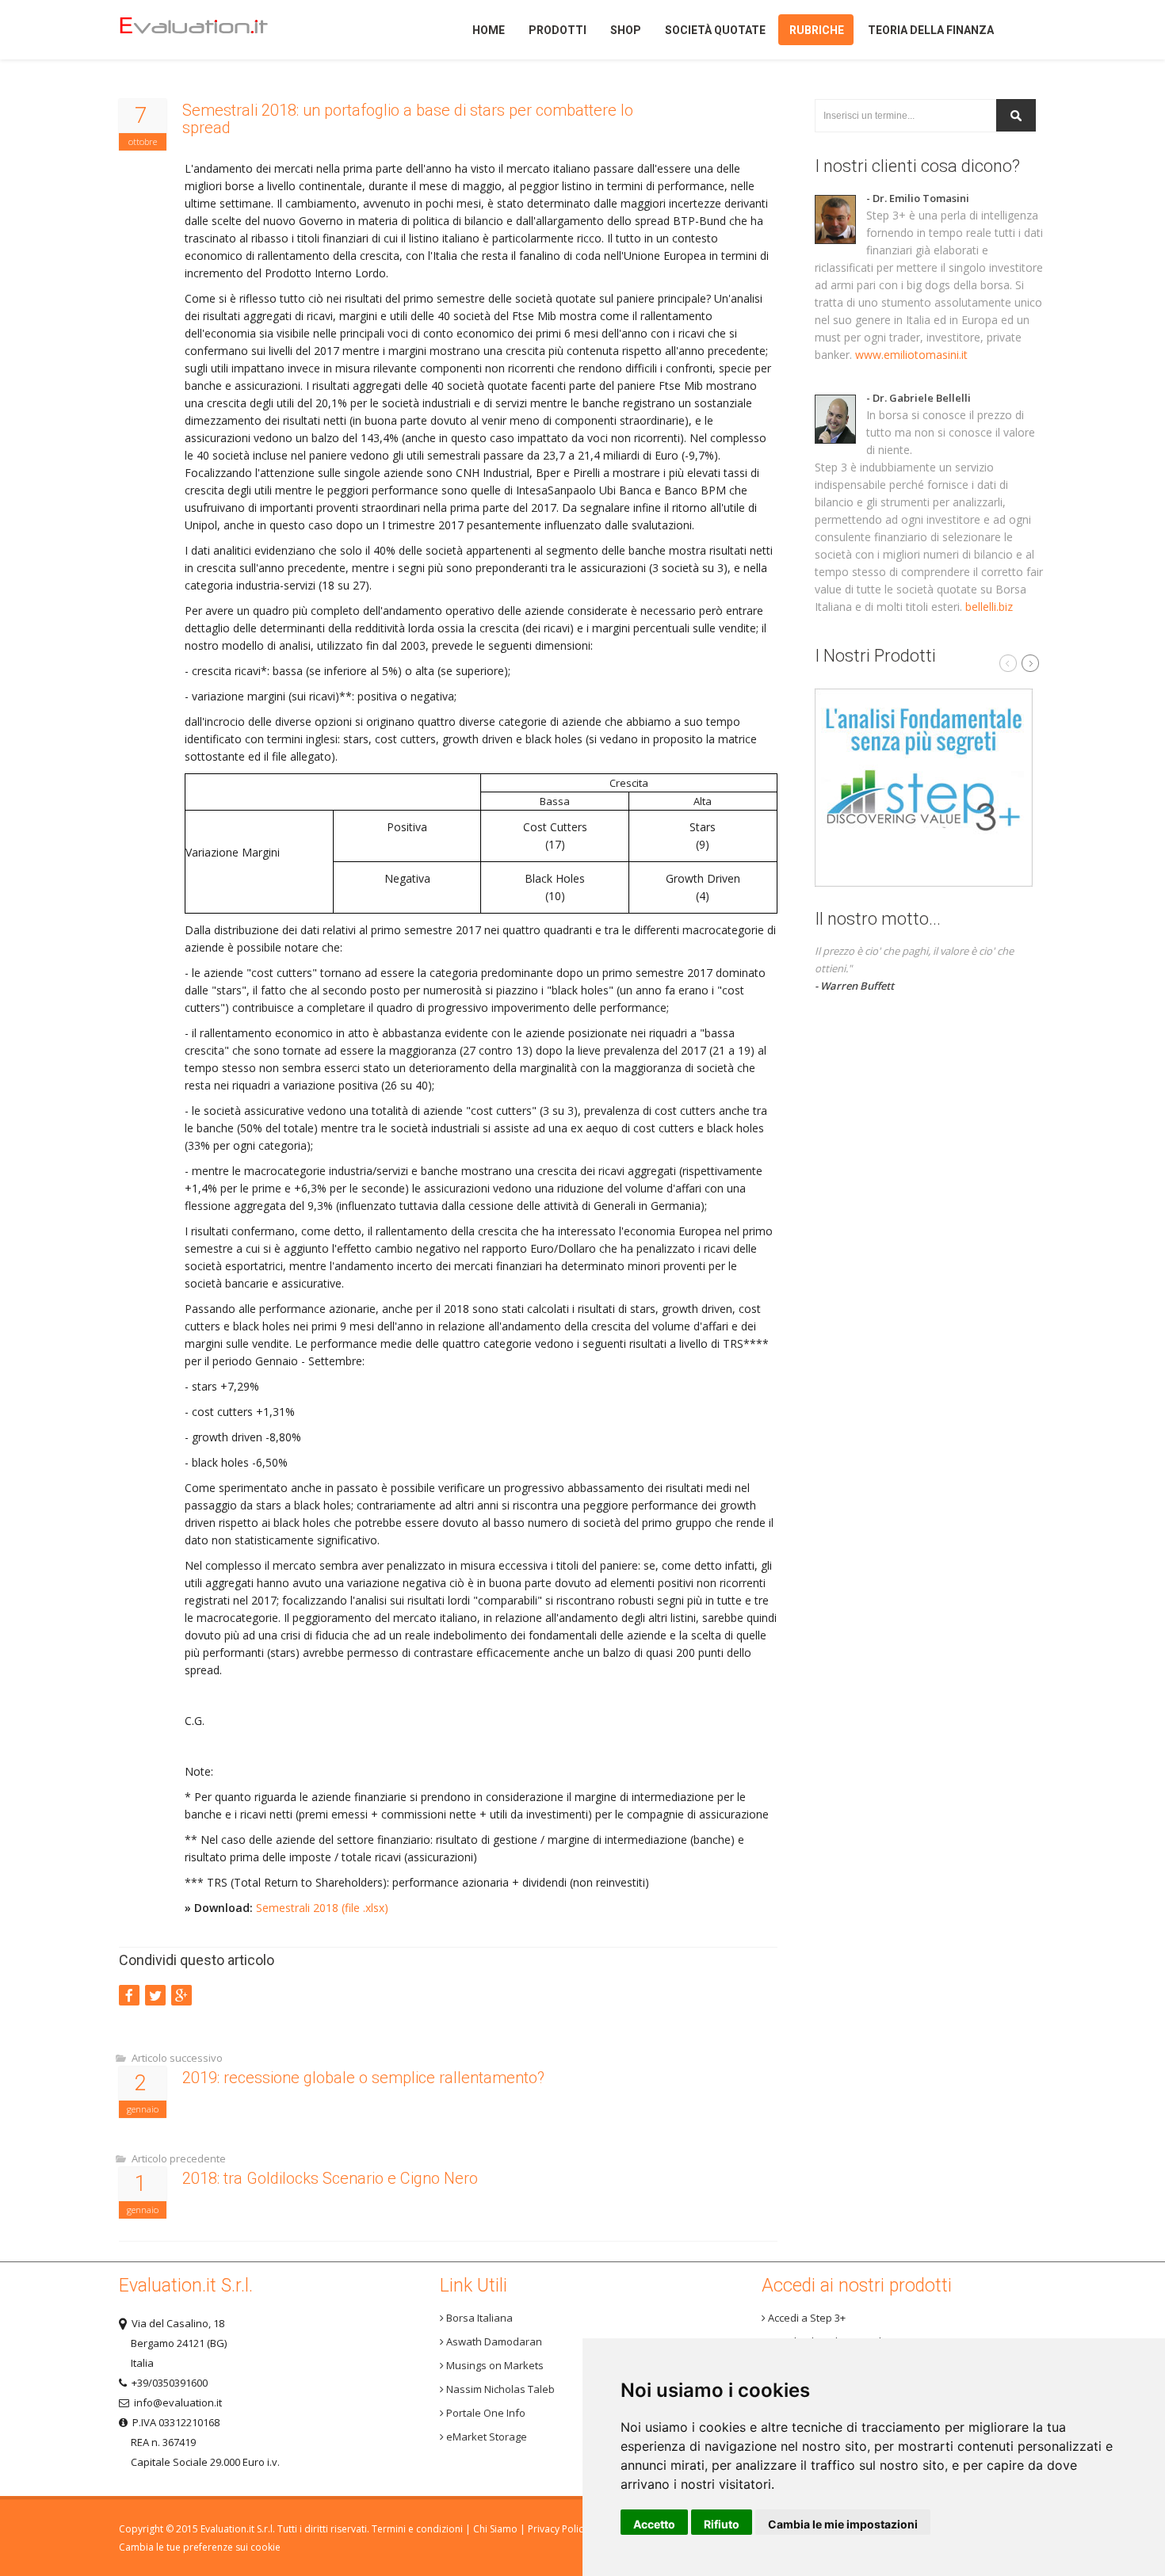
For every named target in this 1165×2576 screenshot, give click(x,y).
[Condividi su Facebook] (129, 1995)
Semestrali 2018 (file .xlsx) (322, 1908)
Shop (626, 30)
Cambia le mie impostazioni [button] (843, 2524)
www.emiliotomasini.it (911, 355)
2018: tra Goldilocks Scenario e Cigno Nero (330, 2178)
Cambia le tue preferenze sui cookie (200, 2547)
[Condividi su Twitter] (155, 1995)
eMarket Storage (485, 2437)
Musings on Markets (494, 2365)
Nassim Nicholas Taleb (499, 2389)
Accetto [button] (654, 2524)
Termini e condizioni (417, 2529)
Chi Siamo (495, 2529)
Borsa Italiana (478, 2318)
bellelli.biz (989, 607)
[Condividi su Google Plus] (181, 1995)
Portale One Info (485, 2413)
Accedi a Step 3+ (806, 2318)
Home (221, 30)
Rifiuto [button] (722, 2524)
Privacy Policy (558, 2529)
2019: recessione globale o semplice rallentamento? (363, 2078)
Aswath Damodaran (493, 2341)
